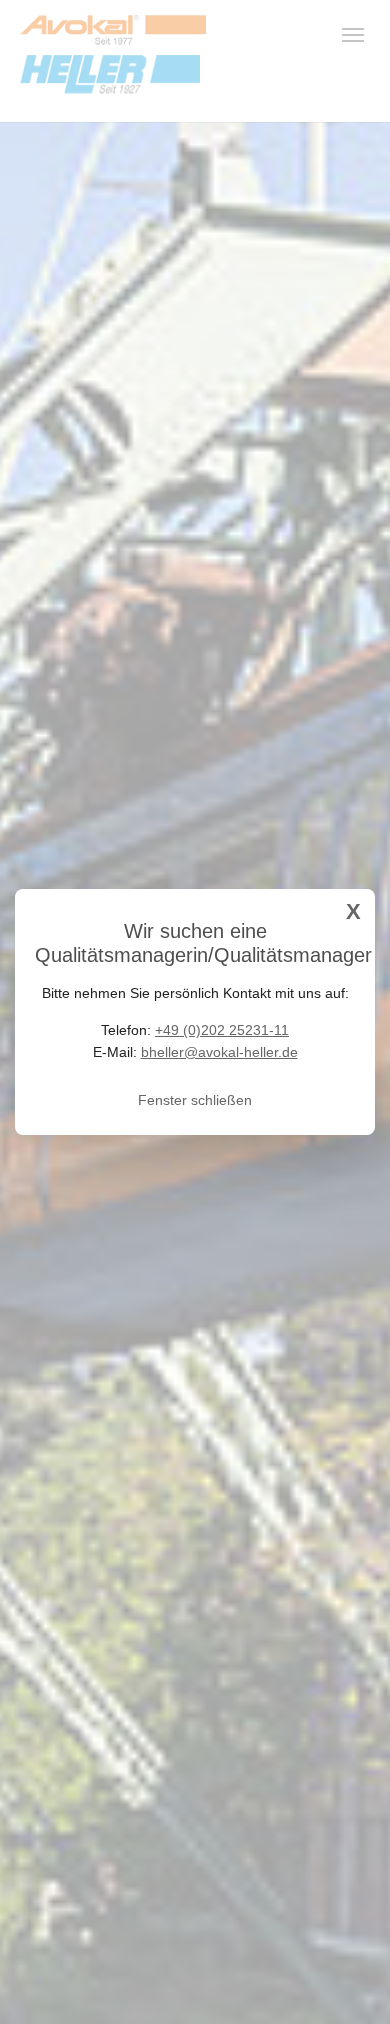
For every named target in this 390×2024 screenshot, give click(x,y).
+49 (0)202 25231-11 (222, 1030)
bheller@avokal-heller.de (219, 1052)
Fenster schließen (195, 1100)
